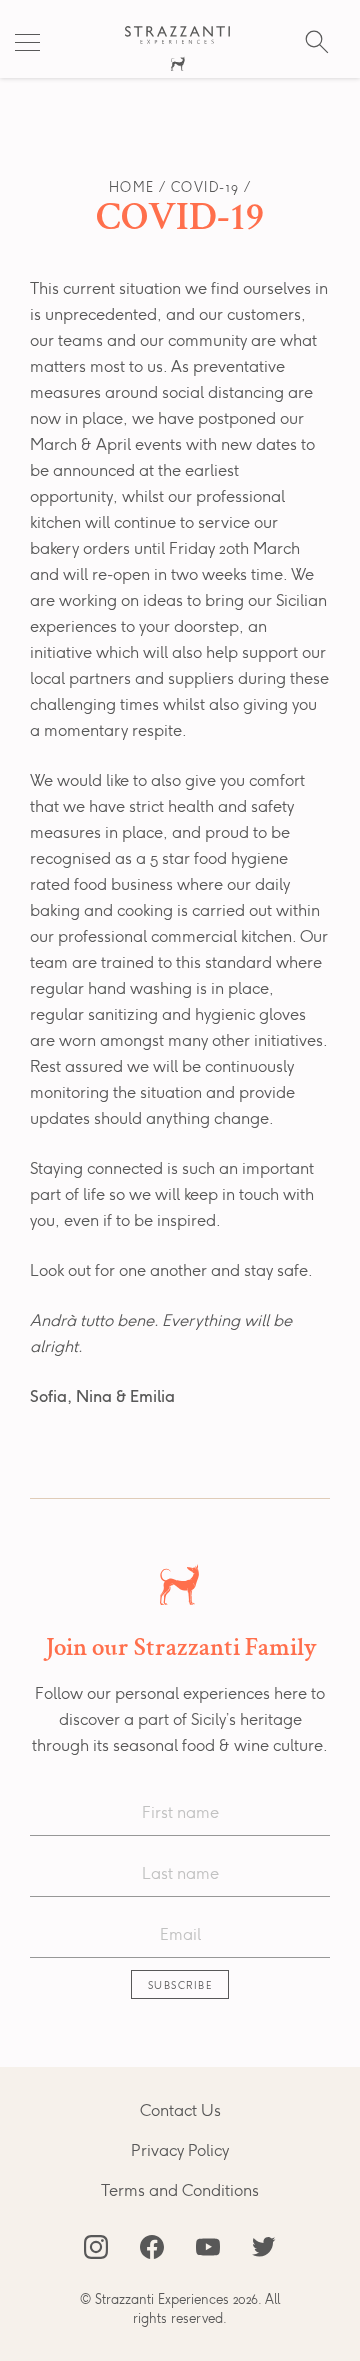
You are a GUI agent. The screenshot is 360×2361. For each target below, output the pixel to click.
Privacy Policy (180, 2151)
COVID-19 (205, 188)
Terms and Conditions (180, 2191)
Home (132, 188)
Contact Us (180, 2111)
